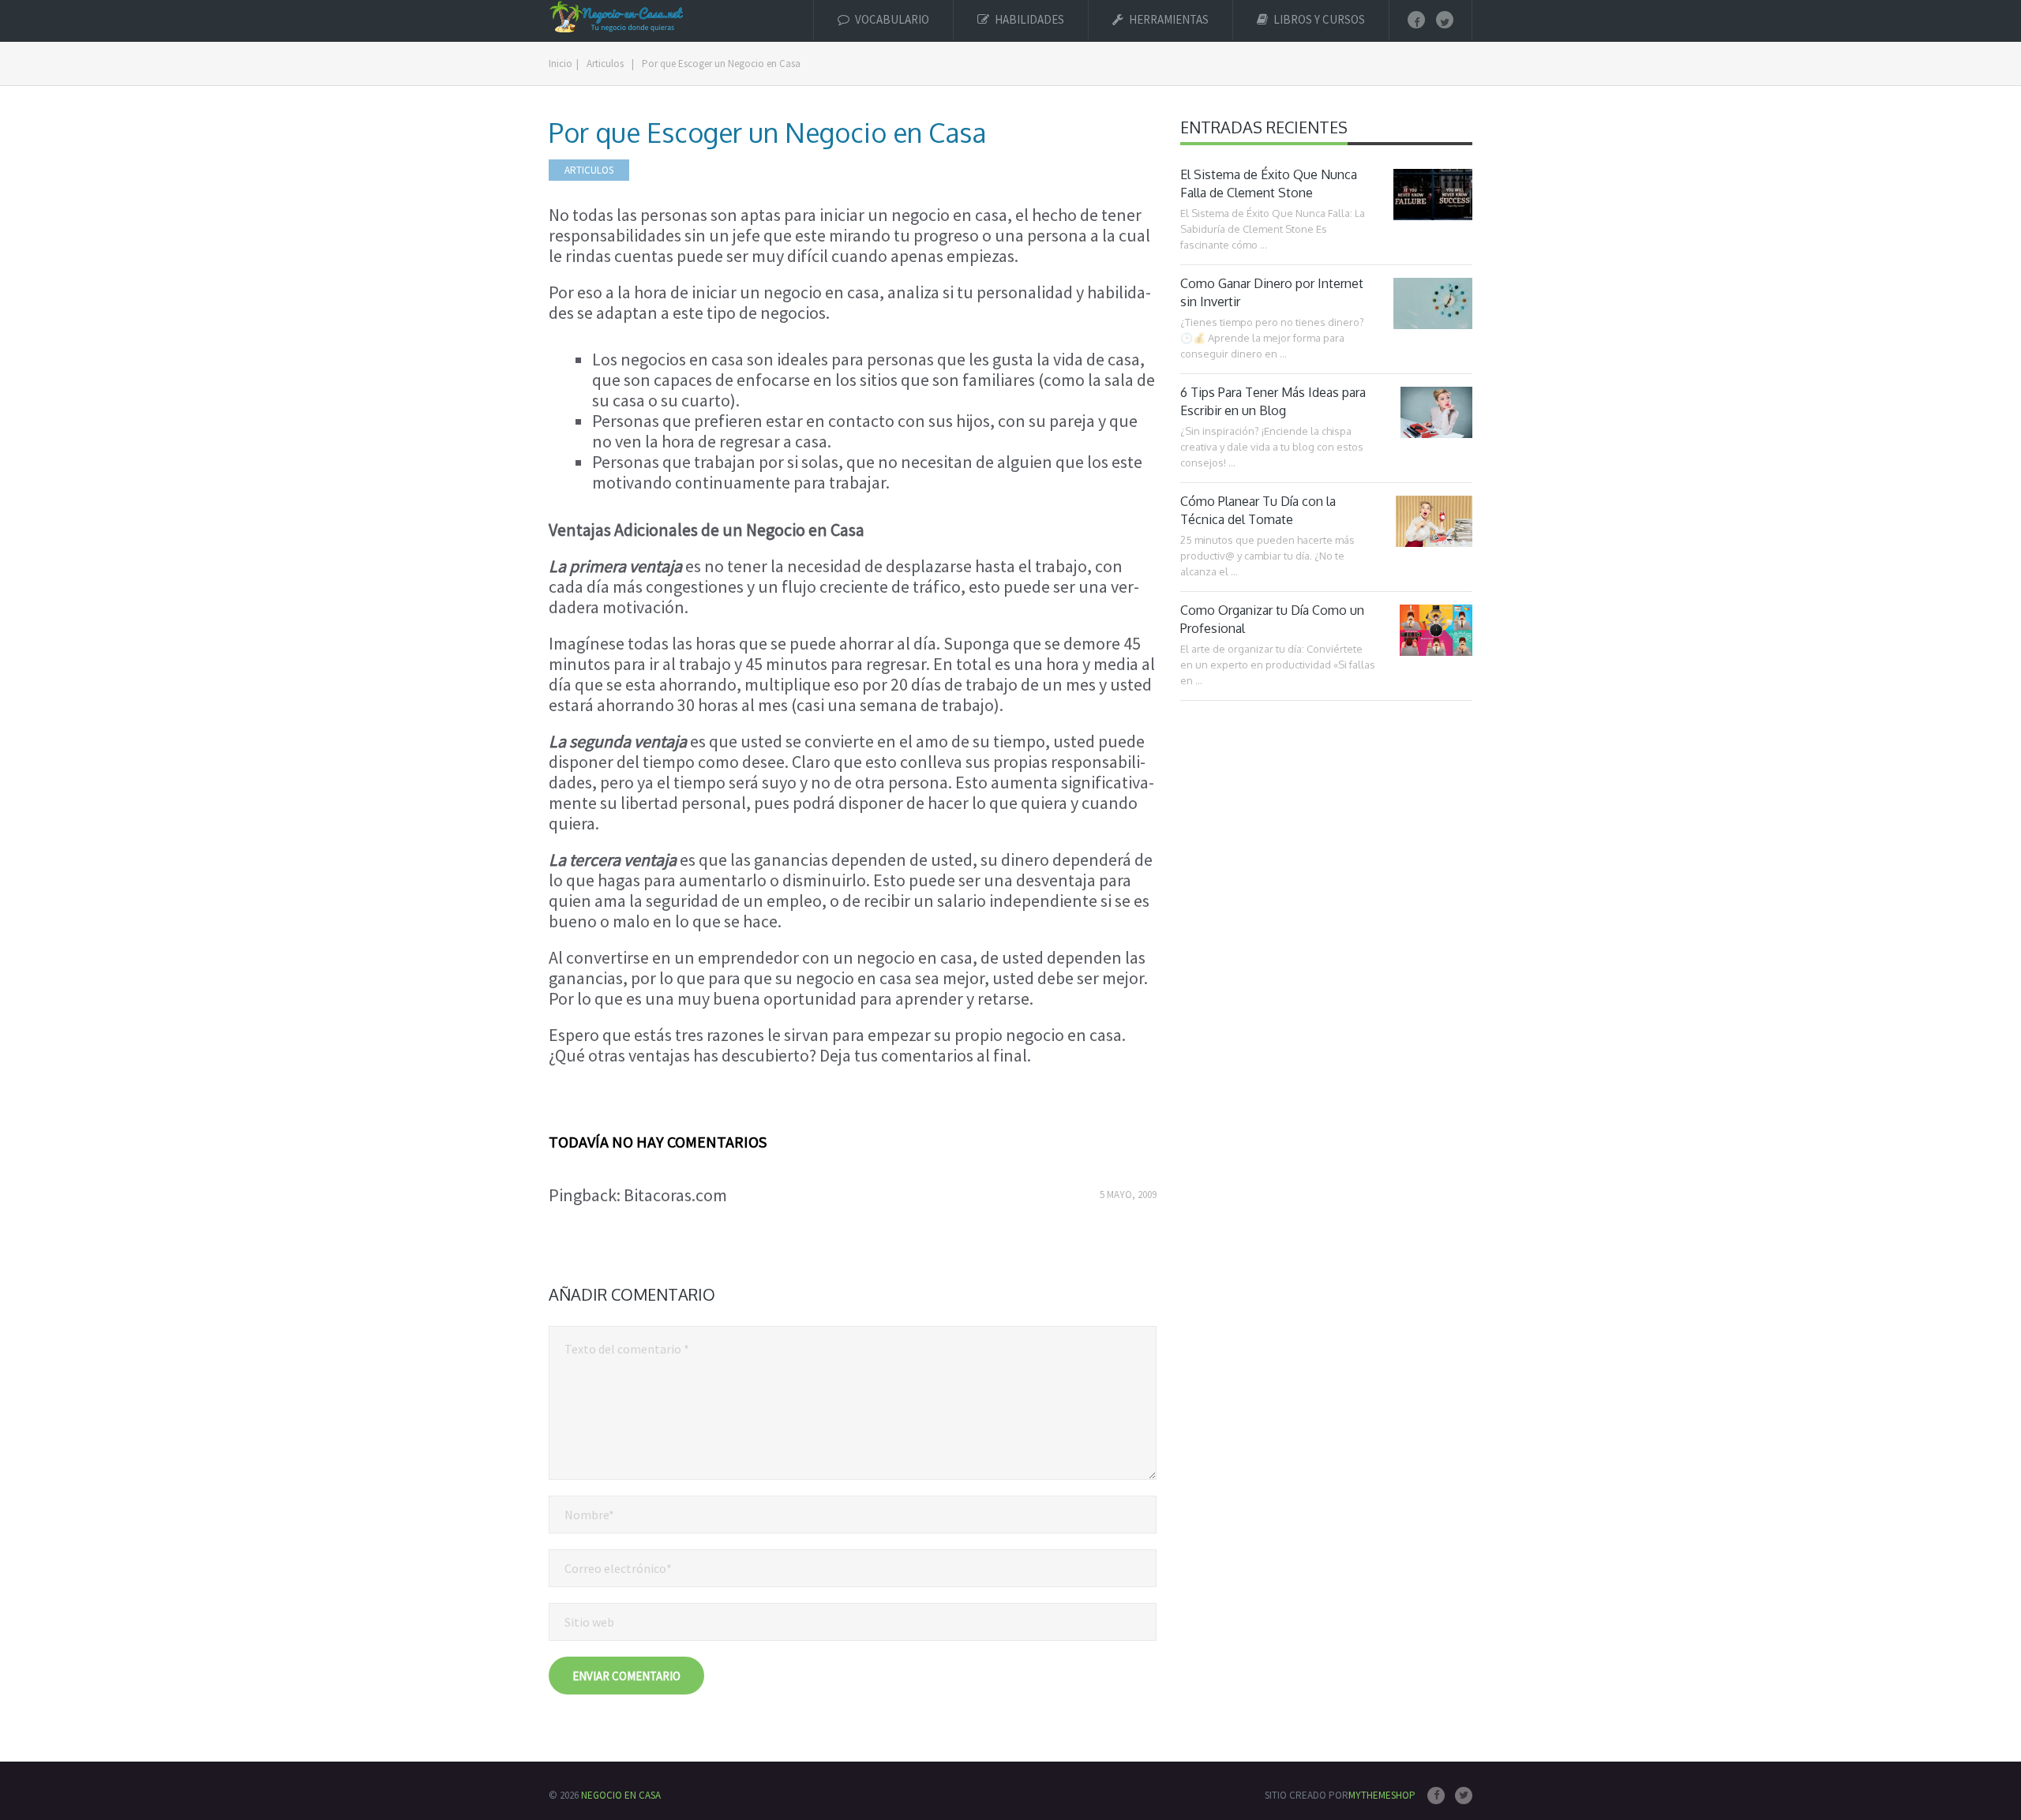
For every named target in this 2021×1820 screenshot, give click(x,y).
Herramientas (1168, 19)
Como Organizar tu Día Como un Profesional (1272, 619)
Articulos (589, 170)
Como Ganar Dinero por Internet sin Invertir (1272, 292)
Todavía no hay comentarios (658, 1142)
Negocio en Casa (621, 1795)
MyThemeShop (1382, 1795)
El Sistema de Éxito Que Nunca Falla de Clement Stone (1269, 183)
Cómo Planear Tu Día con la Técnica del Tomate (1258, 510)
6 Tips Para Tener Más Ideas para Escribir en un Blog (1273, 401)
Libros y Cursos (1318, 19)
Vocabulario (891, 19)
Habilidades (1028, 19)
